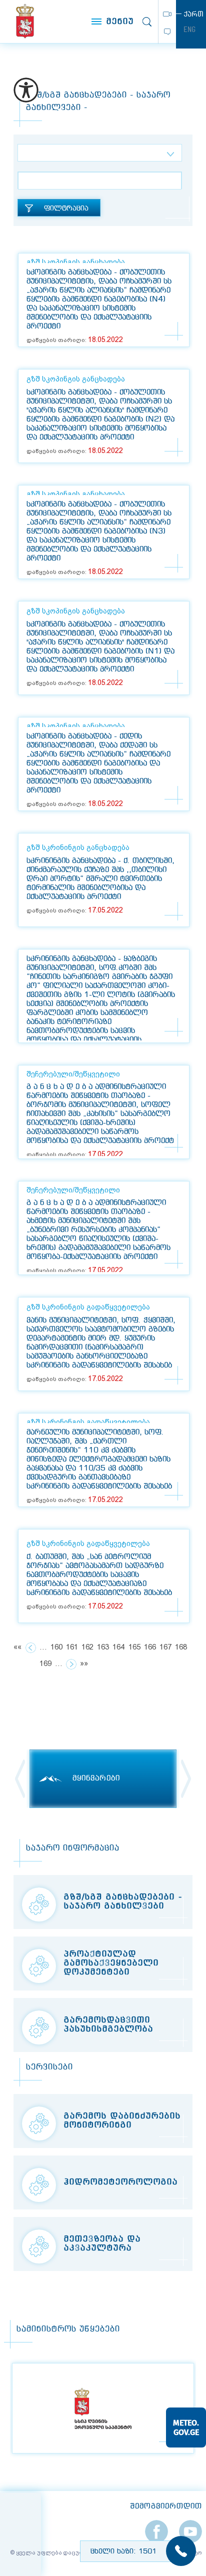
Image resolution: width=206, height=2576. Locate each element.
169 (45, 1664)
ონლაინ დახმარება (167, 32)
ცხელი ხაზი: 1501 (123, 2551)
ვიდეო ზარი (167, 14)
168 (181, 1647)
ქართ (193, 14)
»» (84, 1664)
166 (150, 1647)
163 (103, 1647)
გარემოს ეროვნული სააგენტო (25, 21)
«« (17, 1647)
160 (56, 1647)
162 (87, 1647)
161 (72, 1647)
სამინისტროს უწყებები (68, 2329)
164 (118, 1647)
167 (165, 1647)
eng (189, 29)
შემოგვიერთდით (166, 2506)
